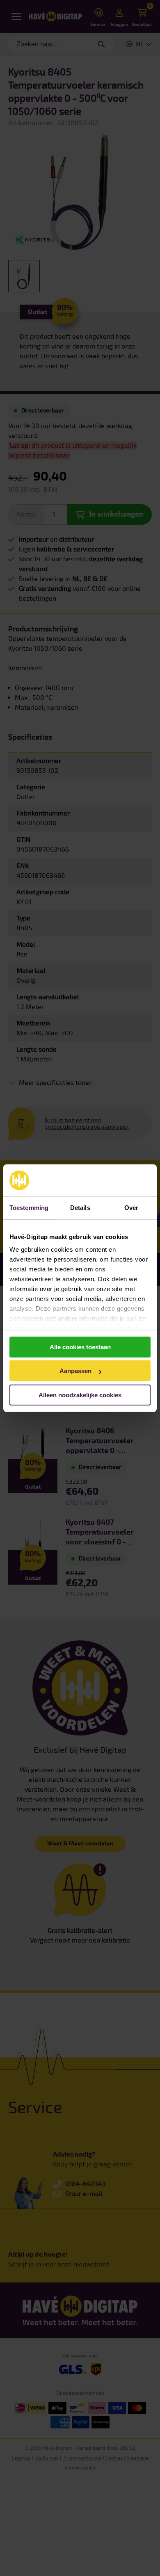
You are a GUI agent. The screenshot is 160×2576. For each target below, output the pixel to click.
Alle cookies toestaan (80, 1347)
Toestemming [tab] (29, 1208)
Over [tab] (131, 1208)
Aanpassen (75, 1371)
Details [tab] (80, 1208)
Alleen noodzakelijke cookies (80, 1395)
